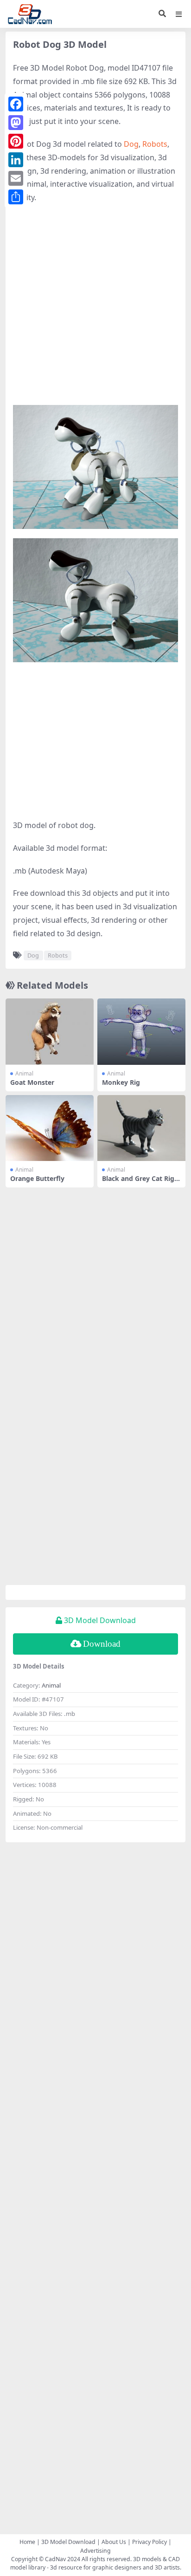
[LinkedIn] (16, 160)
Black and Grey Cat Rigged (140, 1182)
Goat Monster (32, 1082)
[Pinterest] (16, 141)
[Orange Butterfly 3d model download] (50, 1128)
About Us (114, 2542)
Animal (24, 1073)
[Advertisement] (95, 309)
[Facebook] (16, 104)
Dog (131, 144)
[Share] (16, 197)
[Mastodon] (16, 123)
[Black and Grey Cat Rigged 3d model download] (141, 1128)
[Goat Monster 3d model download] (50, 1032)
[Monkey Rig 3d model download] (141, 1032)
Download (102, 1644)
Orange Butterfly (37, 1178)
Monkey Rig (121, 1082)
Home (27, 2542)
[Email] (16, 178)
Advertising (95, 2551)
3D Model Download (68, 2542)
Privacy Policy (150, 2542)
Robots (155, 144)
